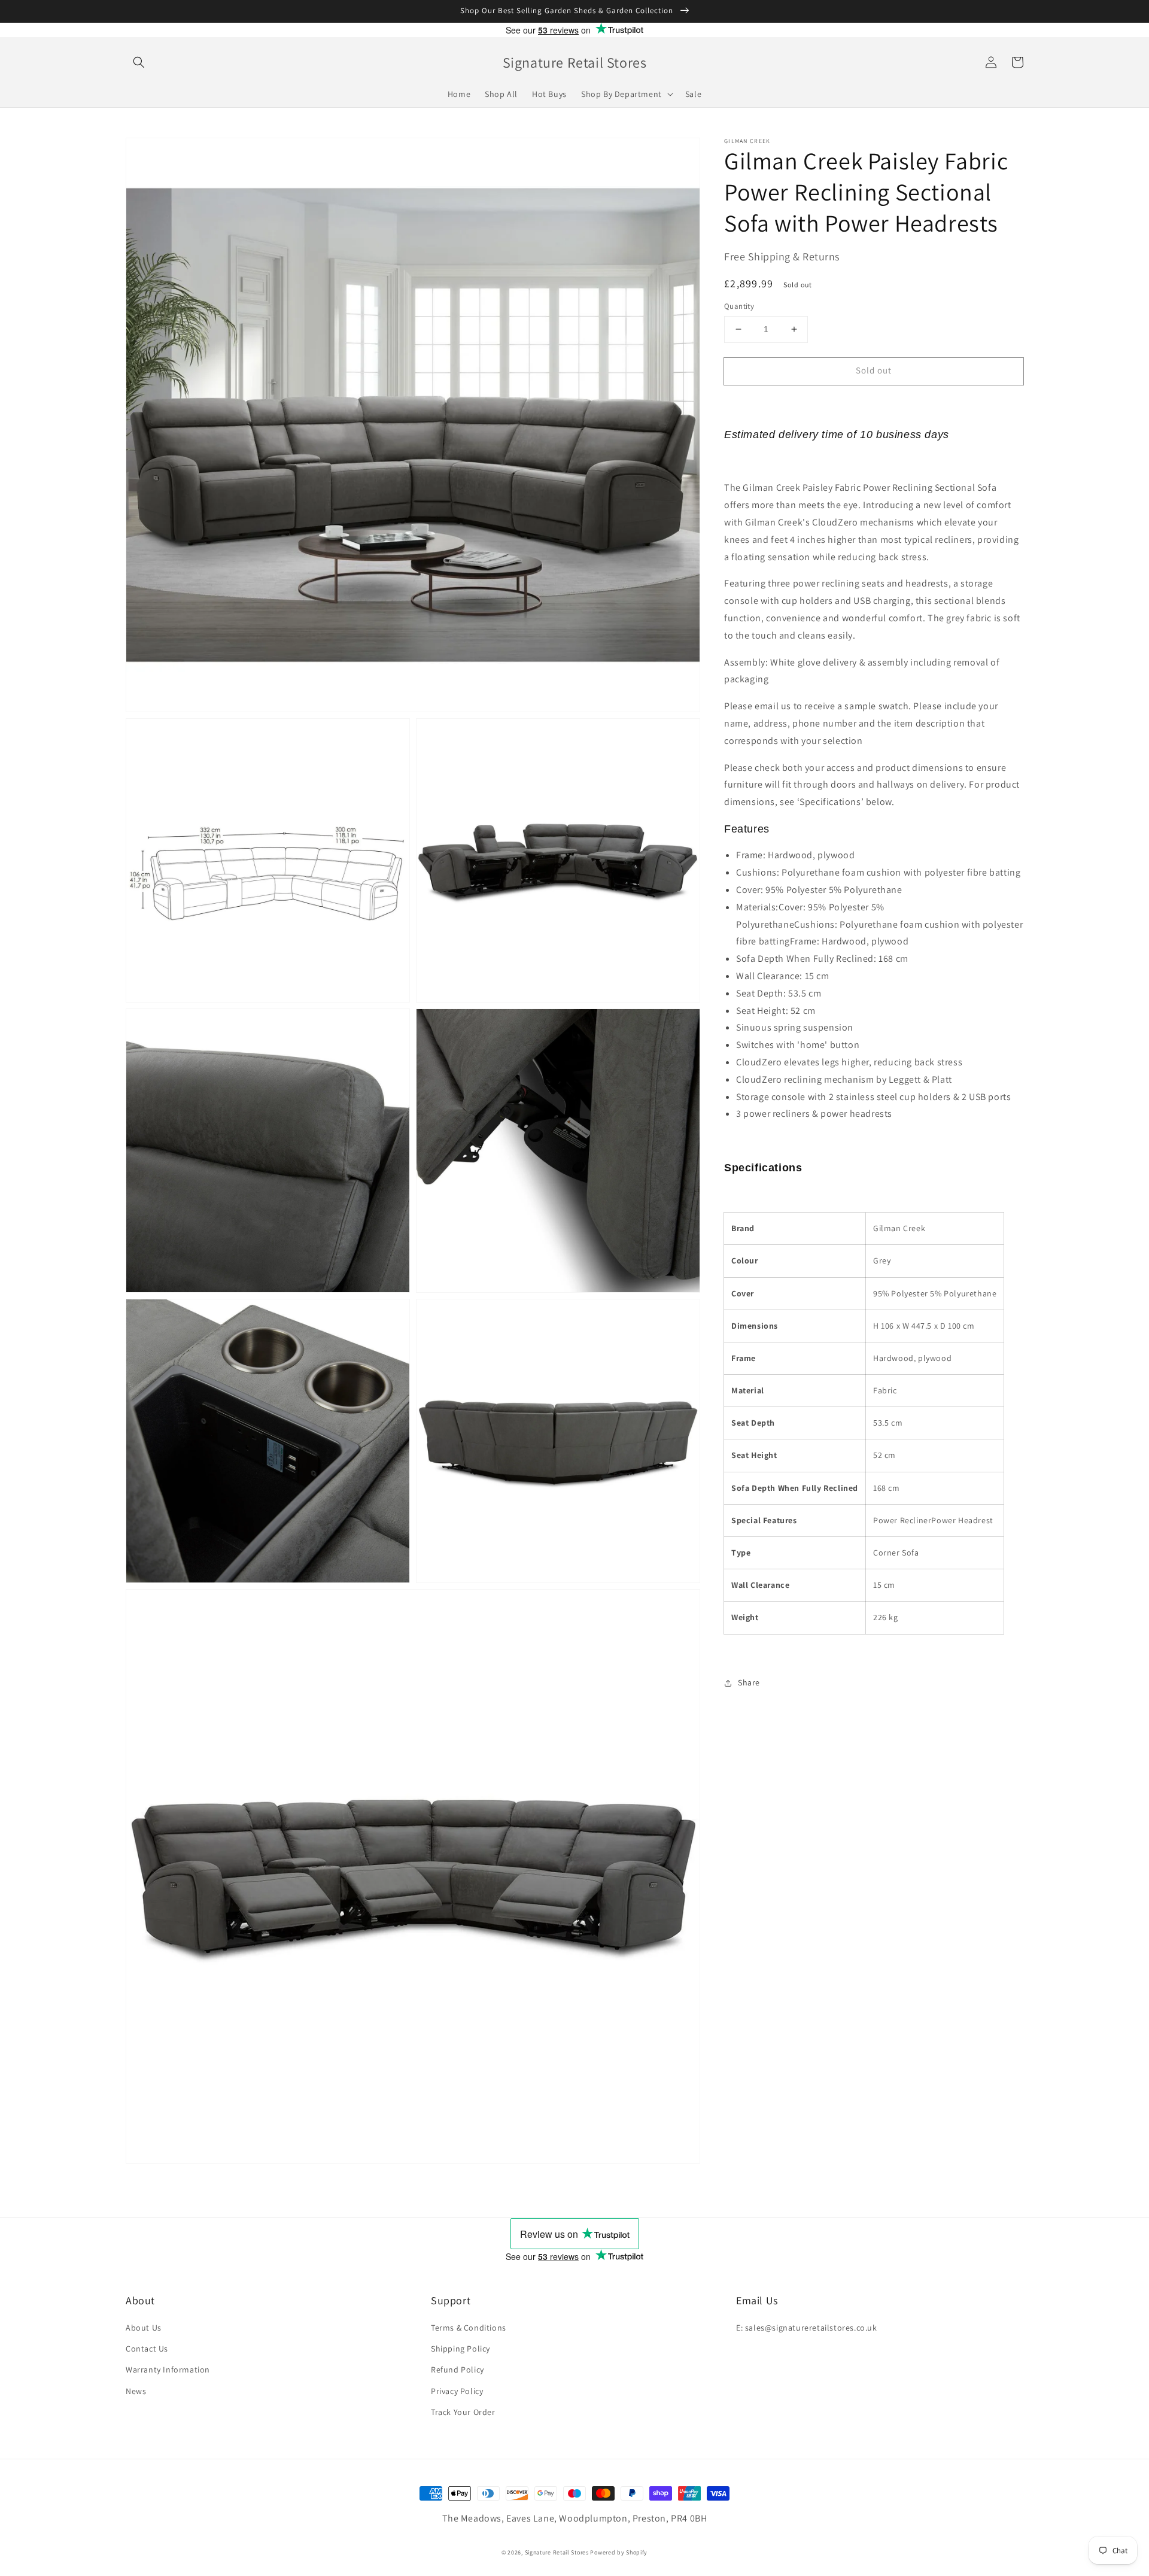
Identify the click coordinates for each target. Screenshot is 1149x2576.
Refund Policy (458, 2370)
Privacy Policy (457, 2391)
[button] (139, 62)
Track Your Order (463, 2412)
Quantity (739, 306)
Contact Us (147, 2349)
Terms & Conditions (469, 2328)
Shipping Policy (460, 2349)
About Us (144, 2328)
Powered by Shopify (619, 2552)
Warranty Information (168, 2370)
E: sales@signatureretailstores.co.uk (807, 2328)
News (136, 2391)
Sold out (874, 370)
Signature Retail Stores (557, 2552)
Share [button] (749, 1682)
